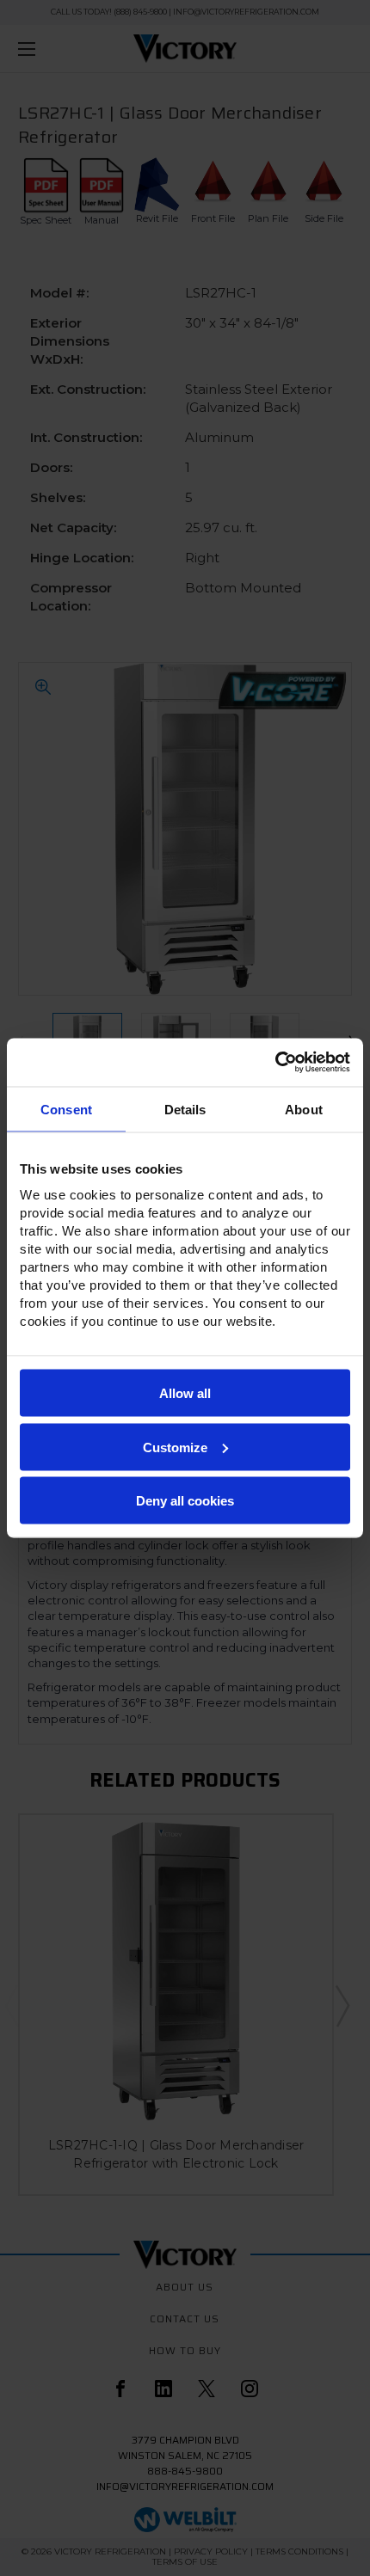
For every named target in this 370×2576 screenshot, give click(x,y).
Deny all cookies (185, 1501)
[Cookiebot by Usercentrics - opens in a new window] (275, 1063)
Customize (175, 1447)
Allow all (185, 1393)
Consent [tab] (66, 1109)
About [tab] (304, 1109)
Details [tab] (185, 1109)
